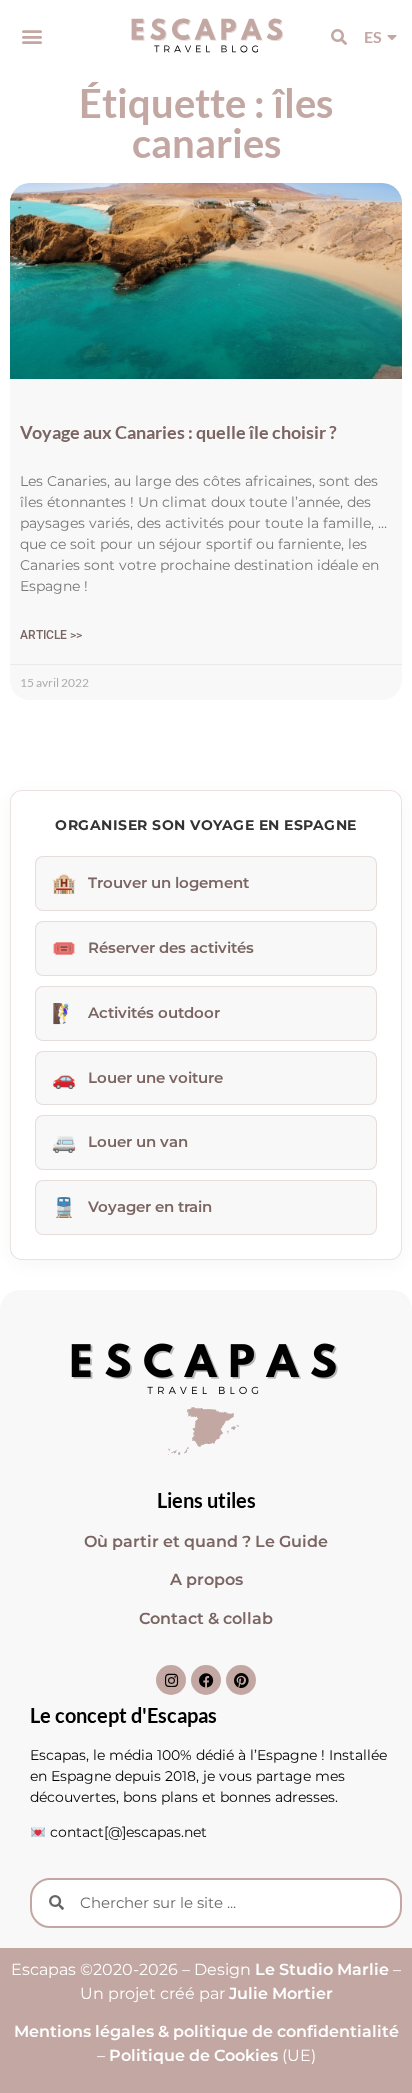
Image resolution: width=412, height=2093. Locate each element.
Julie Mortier (281, 1993)
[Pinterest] (241, 1680)
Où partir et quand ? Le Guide (206, 1541)
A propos (206, 1579)
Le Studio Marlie (320, 1969)
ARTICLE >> (51, 635)
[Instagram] (171, 1680)
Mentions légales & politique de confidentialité (206, 2031)
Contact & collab (206, 1618)
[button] (31, 36)
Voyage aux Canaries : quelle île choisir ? (178, 432)
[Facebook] (206, 1680)
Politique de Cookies (193, 2055)
